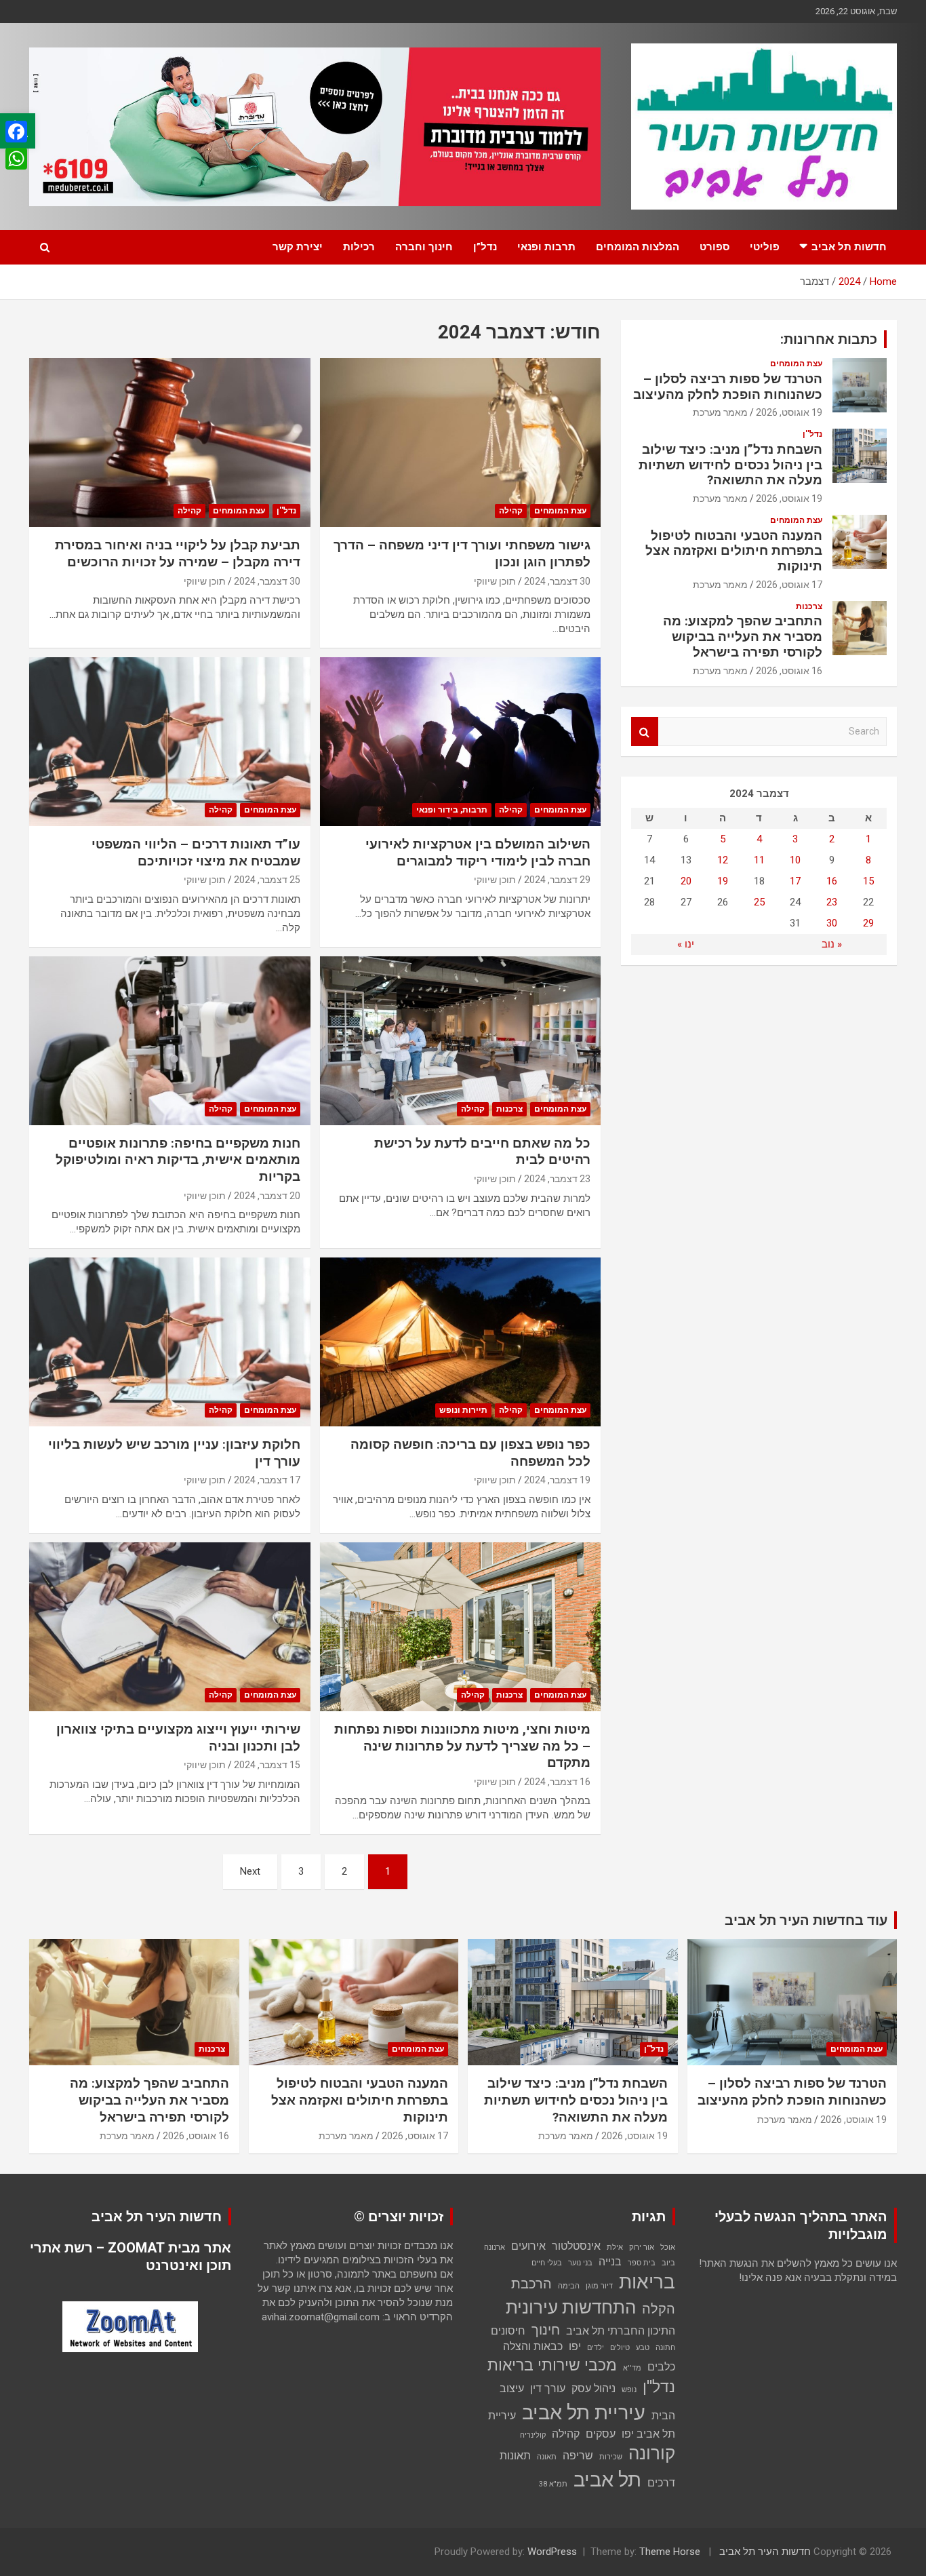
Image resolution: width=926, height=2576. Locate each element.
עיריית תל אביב (584, 2413)
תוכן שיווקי (495, 581)
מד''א (632, 2368)
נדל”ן (485, 247)
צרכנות (509, 1109)
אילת (615, 2247)
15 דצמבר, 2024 (267, 1765)
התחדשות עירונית (571, 2307)
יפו (575, 2346)
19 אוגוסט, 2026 (789, 412)
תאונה (547, 2457)
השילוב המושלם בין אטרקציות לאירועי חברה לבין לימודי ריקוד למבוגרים (478, 853)
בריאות (647, 2282)
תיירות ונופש (463, 1410)
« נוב (832, 944)
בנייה (610, 2262)
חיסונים (508, 2331)
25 (759, 902)
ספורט (714, 247)
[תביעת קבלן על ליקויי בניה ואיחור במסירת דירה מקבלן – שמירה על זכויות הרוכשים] (170, 443)
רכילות (359, 247)
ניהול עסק (593, 2388)
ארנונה (495, 2247)
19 (723, 881)
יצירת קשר (298, 247)
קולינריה (533, 2435)
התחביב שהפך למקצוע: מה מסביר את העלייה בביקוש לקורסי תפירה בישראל (743, 637)
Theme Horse (670, 2552)
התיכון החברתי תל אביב (621, 2331)
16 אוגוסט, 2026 (789, 671)
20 (686, 881)
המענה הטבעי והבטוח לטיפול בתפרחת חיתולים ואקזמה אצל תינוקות (734, 551)
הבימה (569, 2286)
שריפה (578, 2456)
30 (832, 923)
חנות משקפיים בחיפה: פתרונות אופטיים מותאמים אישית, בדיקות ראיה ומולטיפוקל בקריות (178, 1160)
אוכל (668, 2247)
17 (795, 881)
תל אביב (607, 2480)
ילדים (596, 2348)
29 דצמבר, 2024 (557, 880)
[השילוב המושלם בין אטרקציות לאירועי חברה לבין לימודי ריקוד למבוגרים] (460, 741)
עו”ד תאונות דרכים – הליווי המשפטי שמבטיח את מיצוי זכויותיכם (196, 853)
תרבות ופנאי (546, 247)
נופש (629, 2390)
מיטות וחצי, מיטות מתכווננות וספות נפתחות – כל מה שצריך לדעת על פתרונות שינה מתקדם (462, 1746)
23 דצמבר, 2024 (557, 1179)
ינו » (686, 944)
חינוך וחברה (424, 247)
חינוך (546, 2330)
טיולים (620, 2348)
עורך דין (548, 2388)
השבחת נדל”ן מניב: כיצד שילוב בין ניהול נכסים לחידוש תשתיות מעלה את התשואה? (730, 465)
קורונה (652, 2453)
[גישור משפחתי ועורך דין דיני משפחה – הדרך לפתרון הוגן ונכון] (460, 443)
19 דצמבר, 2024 (557, 1480)
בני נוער (580, 2263)
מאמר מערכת (720, 412)
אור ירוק (642, 2247)
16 (832, 881)
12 (723, 860)
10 (795, 860)
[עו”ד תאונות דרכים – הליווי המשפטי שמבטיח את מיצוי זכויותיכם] (170, 741)
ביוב (668, 2263)
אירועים (528, 2246)
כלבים (661, 2367)
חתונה (665, 2348)
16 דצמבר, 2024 (557, 1782)
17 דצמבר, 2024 (267, 1480)
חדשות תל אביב (849, 247)
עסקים (601, 2434)
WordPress (552, 2552)
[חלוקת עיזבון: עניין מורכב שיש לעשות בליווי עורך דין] (170, 1342)
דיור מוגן (599, 2286)
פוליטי (765, 247)
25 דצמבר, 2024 (267, 880)
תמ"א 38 (553, 2484)
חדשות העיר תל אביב (765, 2552)
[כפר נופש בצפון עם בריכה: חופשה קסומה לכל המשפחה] (460, 1342)
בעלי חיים (547, 2263)
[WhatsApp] (16, 159)
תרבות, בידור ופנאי (452, 810)
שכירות (611, 2457)
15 (868, 881)
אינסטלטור (576, 2246)
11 (759, 860)
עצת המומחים (560, 511)
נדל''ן (286, 511)
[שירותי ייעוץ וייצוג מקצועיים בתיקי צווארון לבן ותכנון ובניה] (170, 1626)
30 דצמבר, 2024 (557, 581)
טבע (643, 2348)
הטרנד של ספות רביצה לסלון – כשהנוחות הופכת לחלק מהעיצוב (728, 387)
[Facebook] (16, 132)
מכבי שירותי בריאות (552, 2365)
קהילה (511, 511)
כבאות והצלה (533, 2346)
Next (250, 1871)
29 (868, 923)
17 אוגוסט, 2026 (789, 585)
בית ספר (642, 2263)
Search (645, 731)
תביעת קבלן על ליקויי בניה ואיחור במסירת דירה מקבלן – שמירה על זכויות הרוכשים (178, 553)
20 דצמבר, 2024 (267, 1196)
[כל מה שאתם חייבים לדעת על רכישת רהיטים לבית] (460, 1040)
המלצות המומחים (638, 247)
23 (832, 902)
